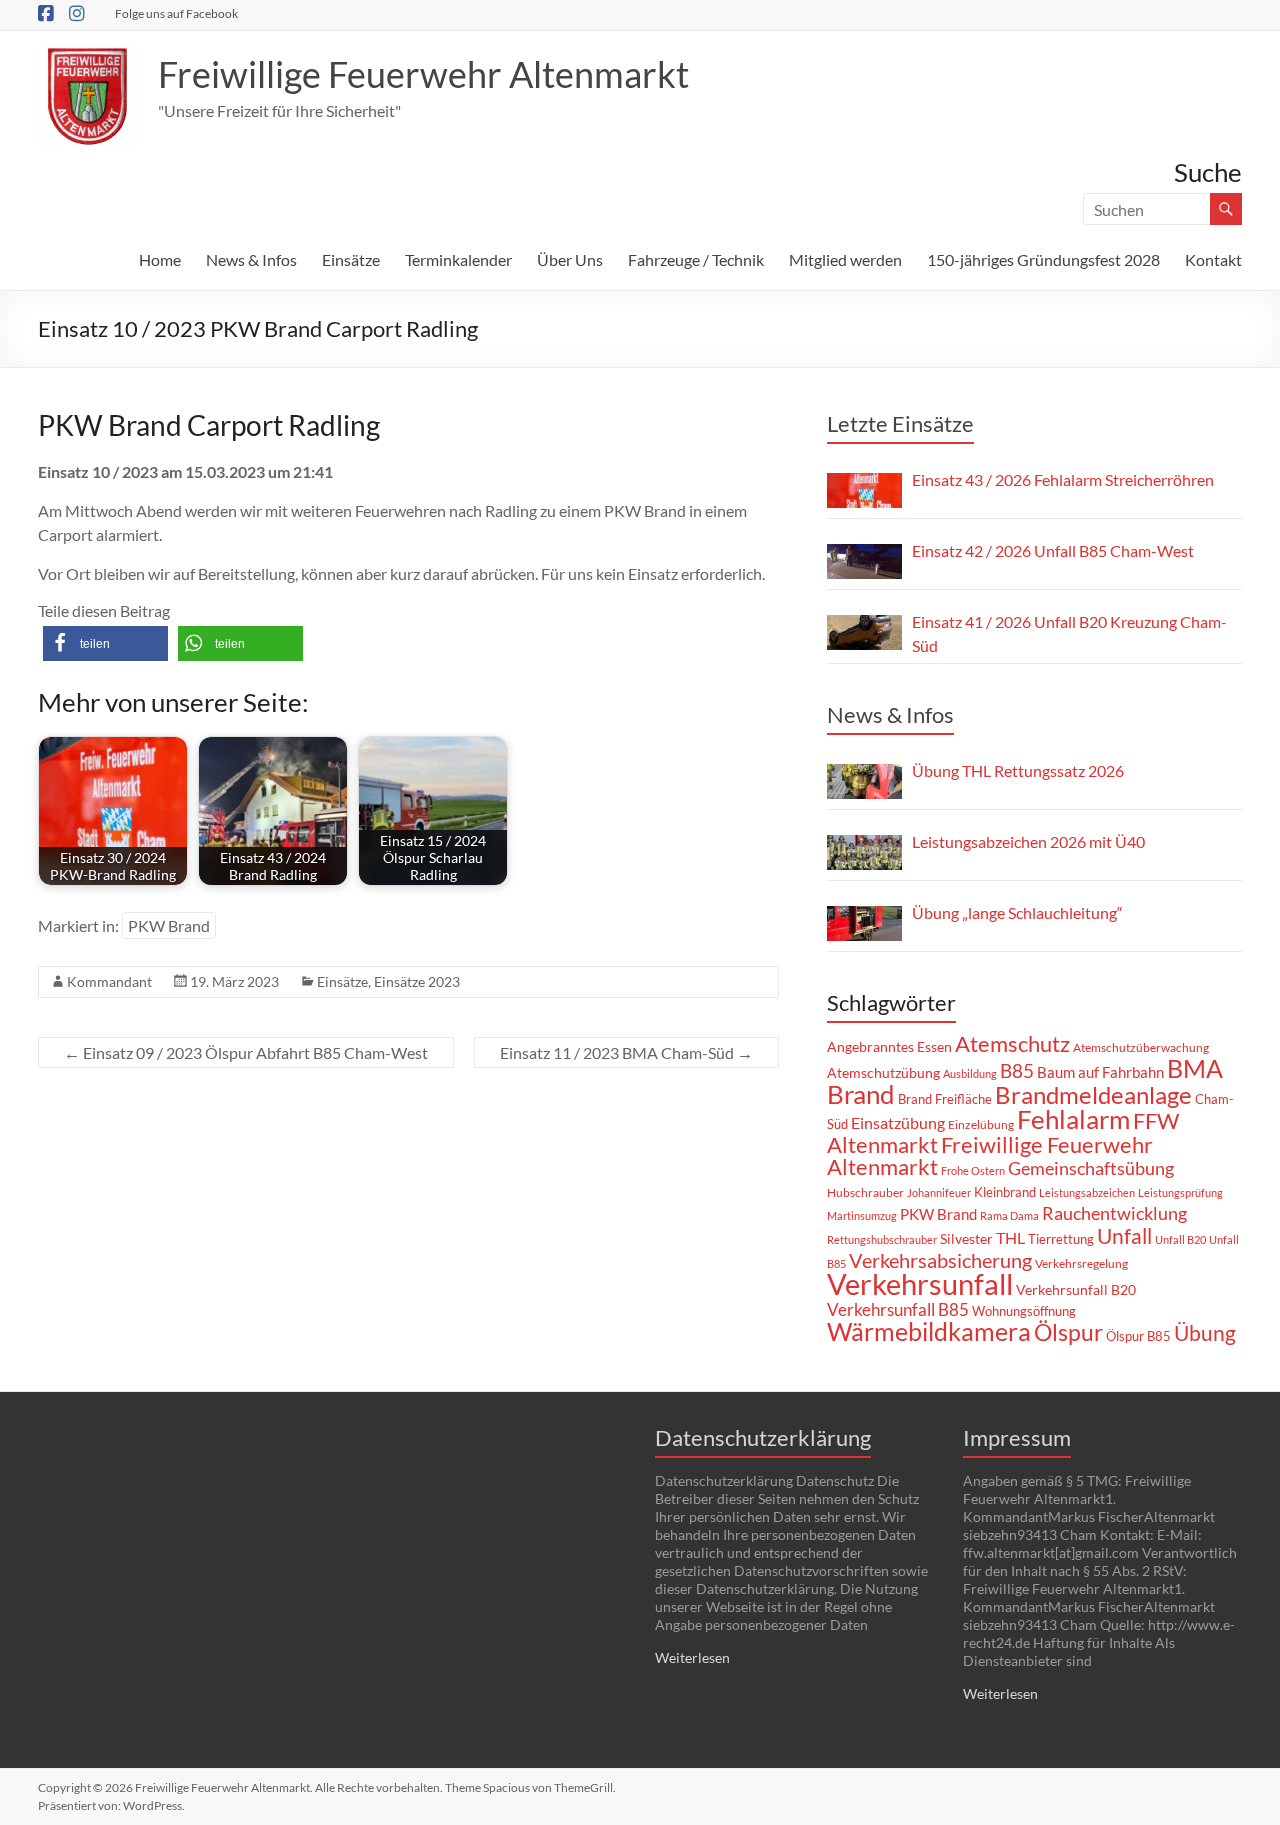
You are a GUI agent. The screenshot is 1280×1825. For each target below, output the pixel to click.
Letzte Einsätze (900, 423)
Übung (1205, 1332)
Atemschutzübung (883, 1073)
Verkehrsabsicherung (940, 1260)
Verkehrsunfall (920, 1283)
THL (1010, 1237)
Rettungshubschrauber (882, 1239)
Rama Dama (1009, 1215)
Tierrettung (1061, 1239)
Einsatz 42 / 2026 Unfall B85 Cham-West (1053, 550)
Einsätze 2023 (417, 981)
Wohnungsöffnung (1024, 1311)
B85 (1017, 1071)
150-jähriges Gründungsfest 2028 (1043, 259)
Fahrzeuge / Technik (696, 259)
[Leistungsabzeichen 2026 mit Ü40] (864, 852)
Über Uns (570, 259)
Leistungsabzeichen (1087, 1192)
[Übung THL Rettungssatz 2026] (864, 781)
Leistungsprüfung (1180, 1192)
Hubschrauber (865, 1192)
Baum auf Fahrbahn (1100, 1072)
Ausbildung (970, 1073)
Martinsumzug (862, 1215)
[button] (105, 643)
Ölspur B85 (1138, 1336)
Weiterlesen (692, 1657)
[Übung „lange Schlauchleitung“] (864, 923)
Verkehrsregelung (1081, 1263)
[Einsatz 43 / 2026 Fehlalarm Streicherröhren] (864, 490)
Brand (861, 1094)
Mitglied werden (845, 259)
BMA (1195, 1068)
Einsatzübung (898, 1122)
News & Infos (251, 259)
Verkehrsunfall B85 (898, 1309)
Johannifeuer (939, 1192)
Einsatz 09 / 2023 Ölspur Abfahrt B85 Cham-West (246, 1052)
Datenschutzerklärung (763, 1437)
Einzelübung (981, 1124)
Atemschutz (1012, 1043)
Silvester (966, 1238)
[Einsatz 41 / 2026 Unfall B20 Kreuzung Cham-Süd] (864, 632)
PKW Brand (169, 925)
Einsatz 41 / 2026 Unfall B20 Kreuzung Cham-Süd (1069, 633)
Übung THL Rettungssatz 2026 (1018, 770)
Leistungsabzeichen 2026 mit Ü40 (1028, 841)
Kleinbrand (1005, 1192)
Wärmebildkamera (929, 1331)
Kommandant (109, 981)
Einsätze (351, 259)
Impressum (1017, 1437)
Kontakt (1213, 259)
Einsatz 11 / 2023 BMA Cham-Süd (626, 1052)
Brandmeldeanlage (1093, 1094)
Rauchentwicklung (1114, 1213)
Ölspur (1068, 1332)
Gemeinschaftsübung (1091, 1168)
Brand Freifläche (945, 1099)
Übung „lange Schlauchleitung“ (1017, 912)
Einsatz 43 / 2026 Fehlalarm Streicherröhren (1063, 479)
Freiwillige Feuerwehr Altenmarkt (423, 74)
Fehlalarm (1073, 1119)
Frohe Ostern (973, 1170)
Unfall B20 (1180, 1239)
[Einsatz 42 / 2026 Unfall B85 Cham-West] (864, 561)
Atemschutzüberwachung (1141, 1047)
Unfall (1124, 1236)
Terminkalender (458, 259)
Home (160, 259)
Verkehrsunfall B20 (1076, 1290)
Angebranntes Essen (889, 1046)
